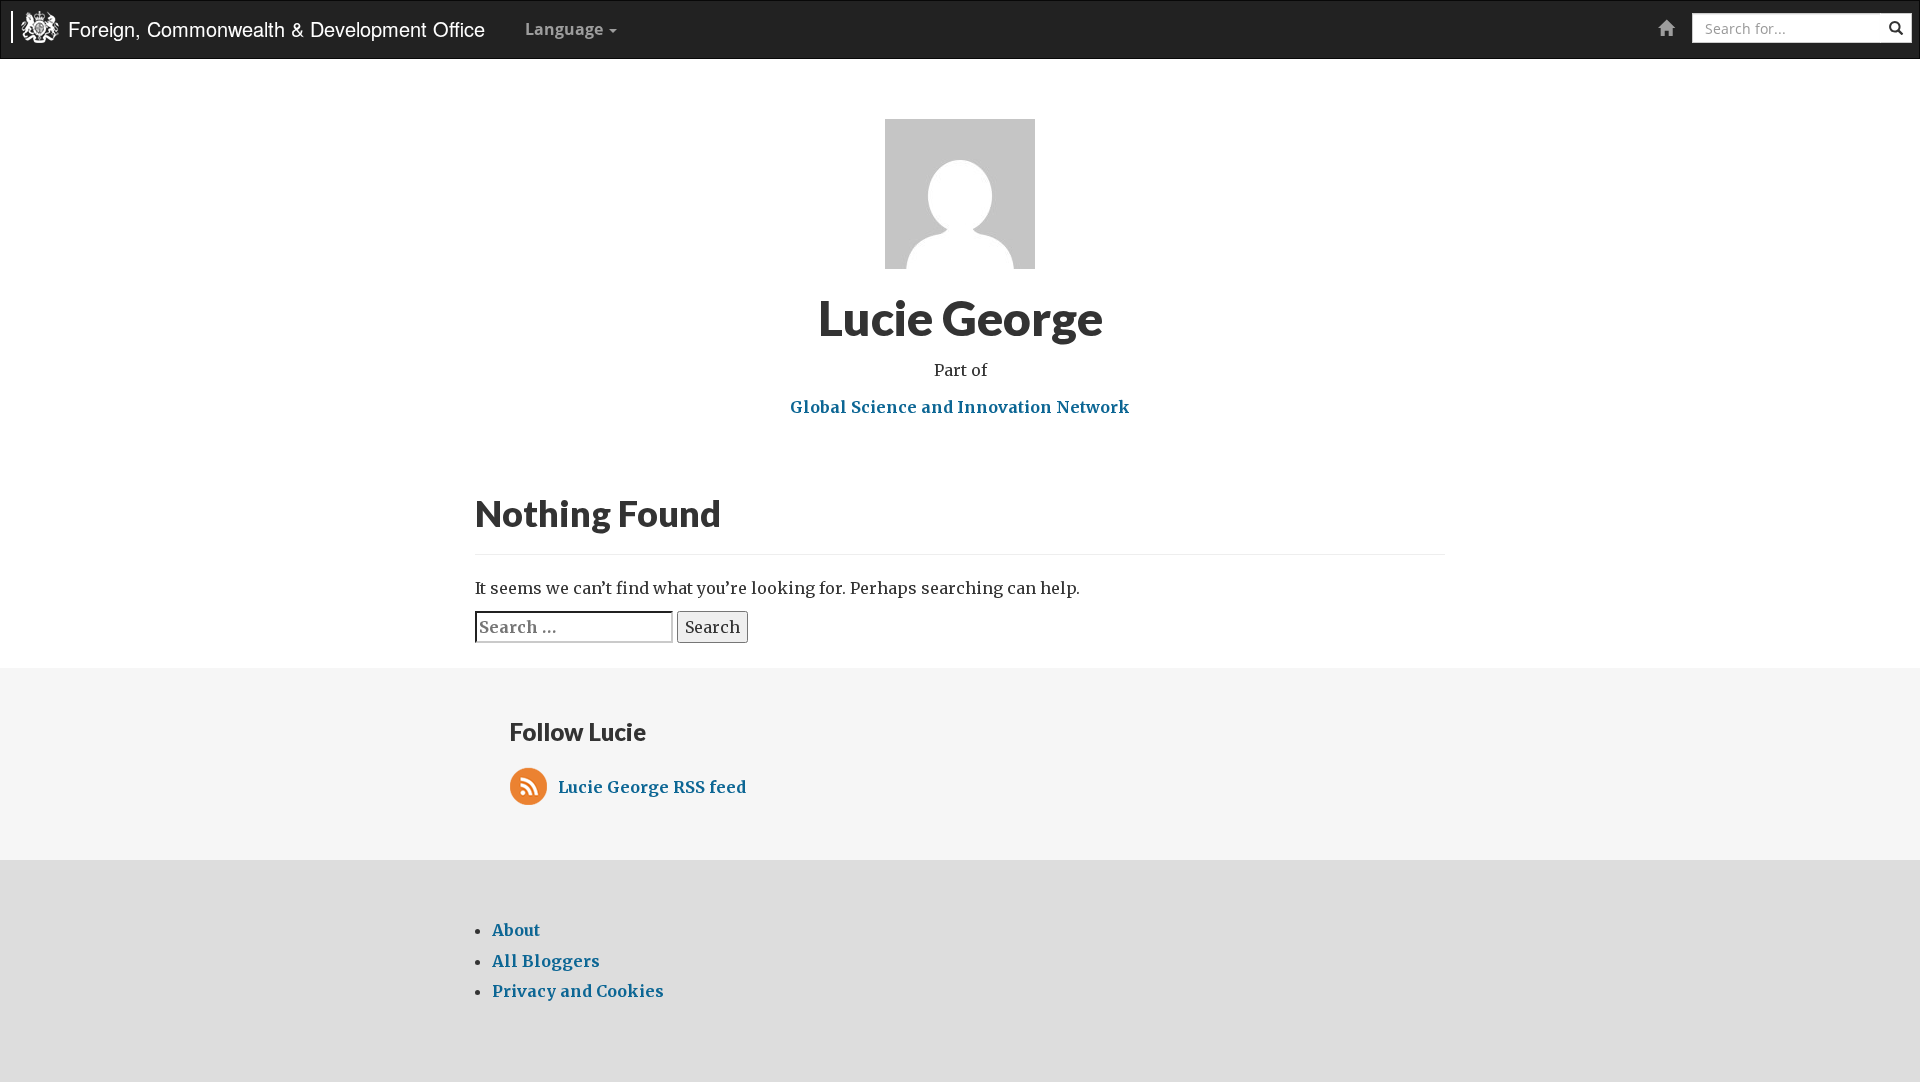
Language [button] (566, 29)
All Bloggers (546, 961)
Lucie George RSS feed (652, 787)
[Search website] (1896, 28)
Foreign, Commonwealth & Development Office (276, 28)
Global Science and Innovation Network (960, 407)
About (516, 930)
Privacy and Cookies (578, 991)
